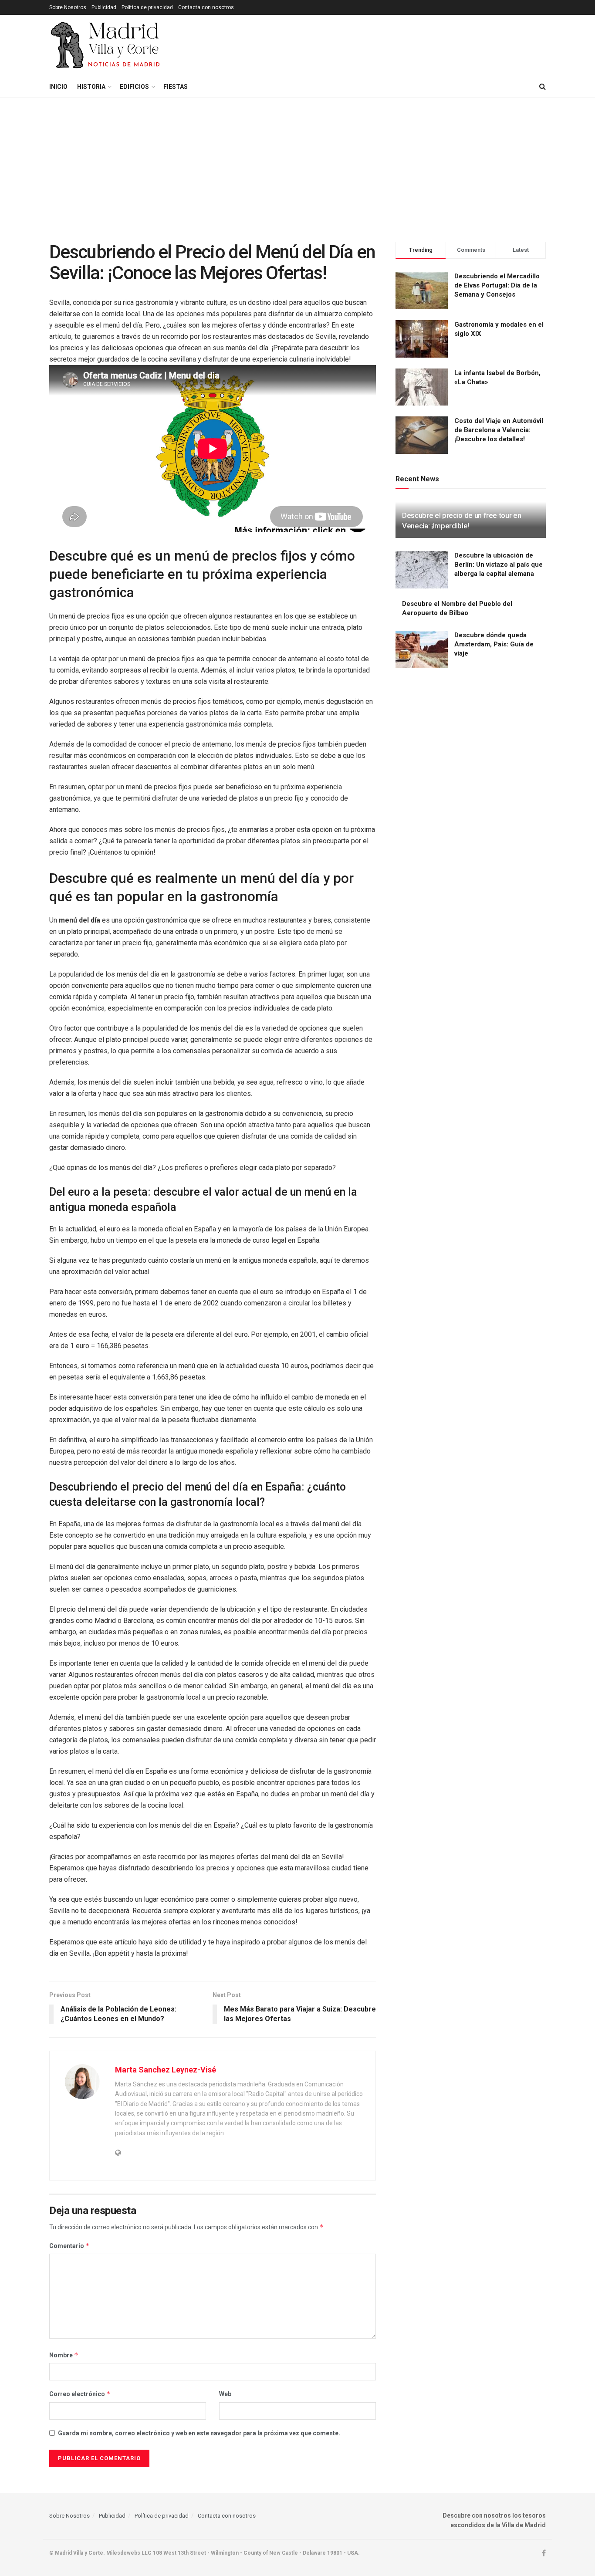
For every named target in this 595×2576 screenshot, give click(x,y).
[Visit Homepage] (106, 45)
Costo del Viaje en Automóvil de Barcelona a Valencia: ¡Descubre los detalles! (499, 430)
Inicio (58, 87)
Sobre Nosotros (68, 7)
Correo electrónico (80, 2394)
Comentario (69, 2246)
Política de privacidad (147, 7)
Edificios (134, 87)
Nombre (64, 2355)
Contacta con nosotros (206, 7)
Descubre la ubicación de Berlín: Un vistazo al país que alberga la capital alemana (499, 565)
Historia (91, 87)
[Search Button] (543, 87)
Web (225, 2394)
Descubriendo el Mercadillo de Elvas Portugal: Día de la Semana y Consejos (497, 285)
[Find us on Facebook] (544, 2553)
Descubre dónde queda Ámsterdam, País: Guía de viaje (494, 644)
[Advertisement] (297, 163)
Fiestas (176, 87)
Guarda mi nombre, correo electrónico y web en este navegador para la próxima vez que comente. (199, 2433)
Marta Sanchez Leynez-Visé (166, 2070)
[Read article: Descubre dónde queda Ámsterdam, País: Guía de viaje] (422, 649)
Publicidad (104, 7)
